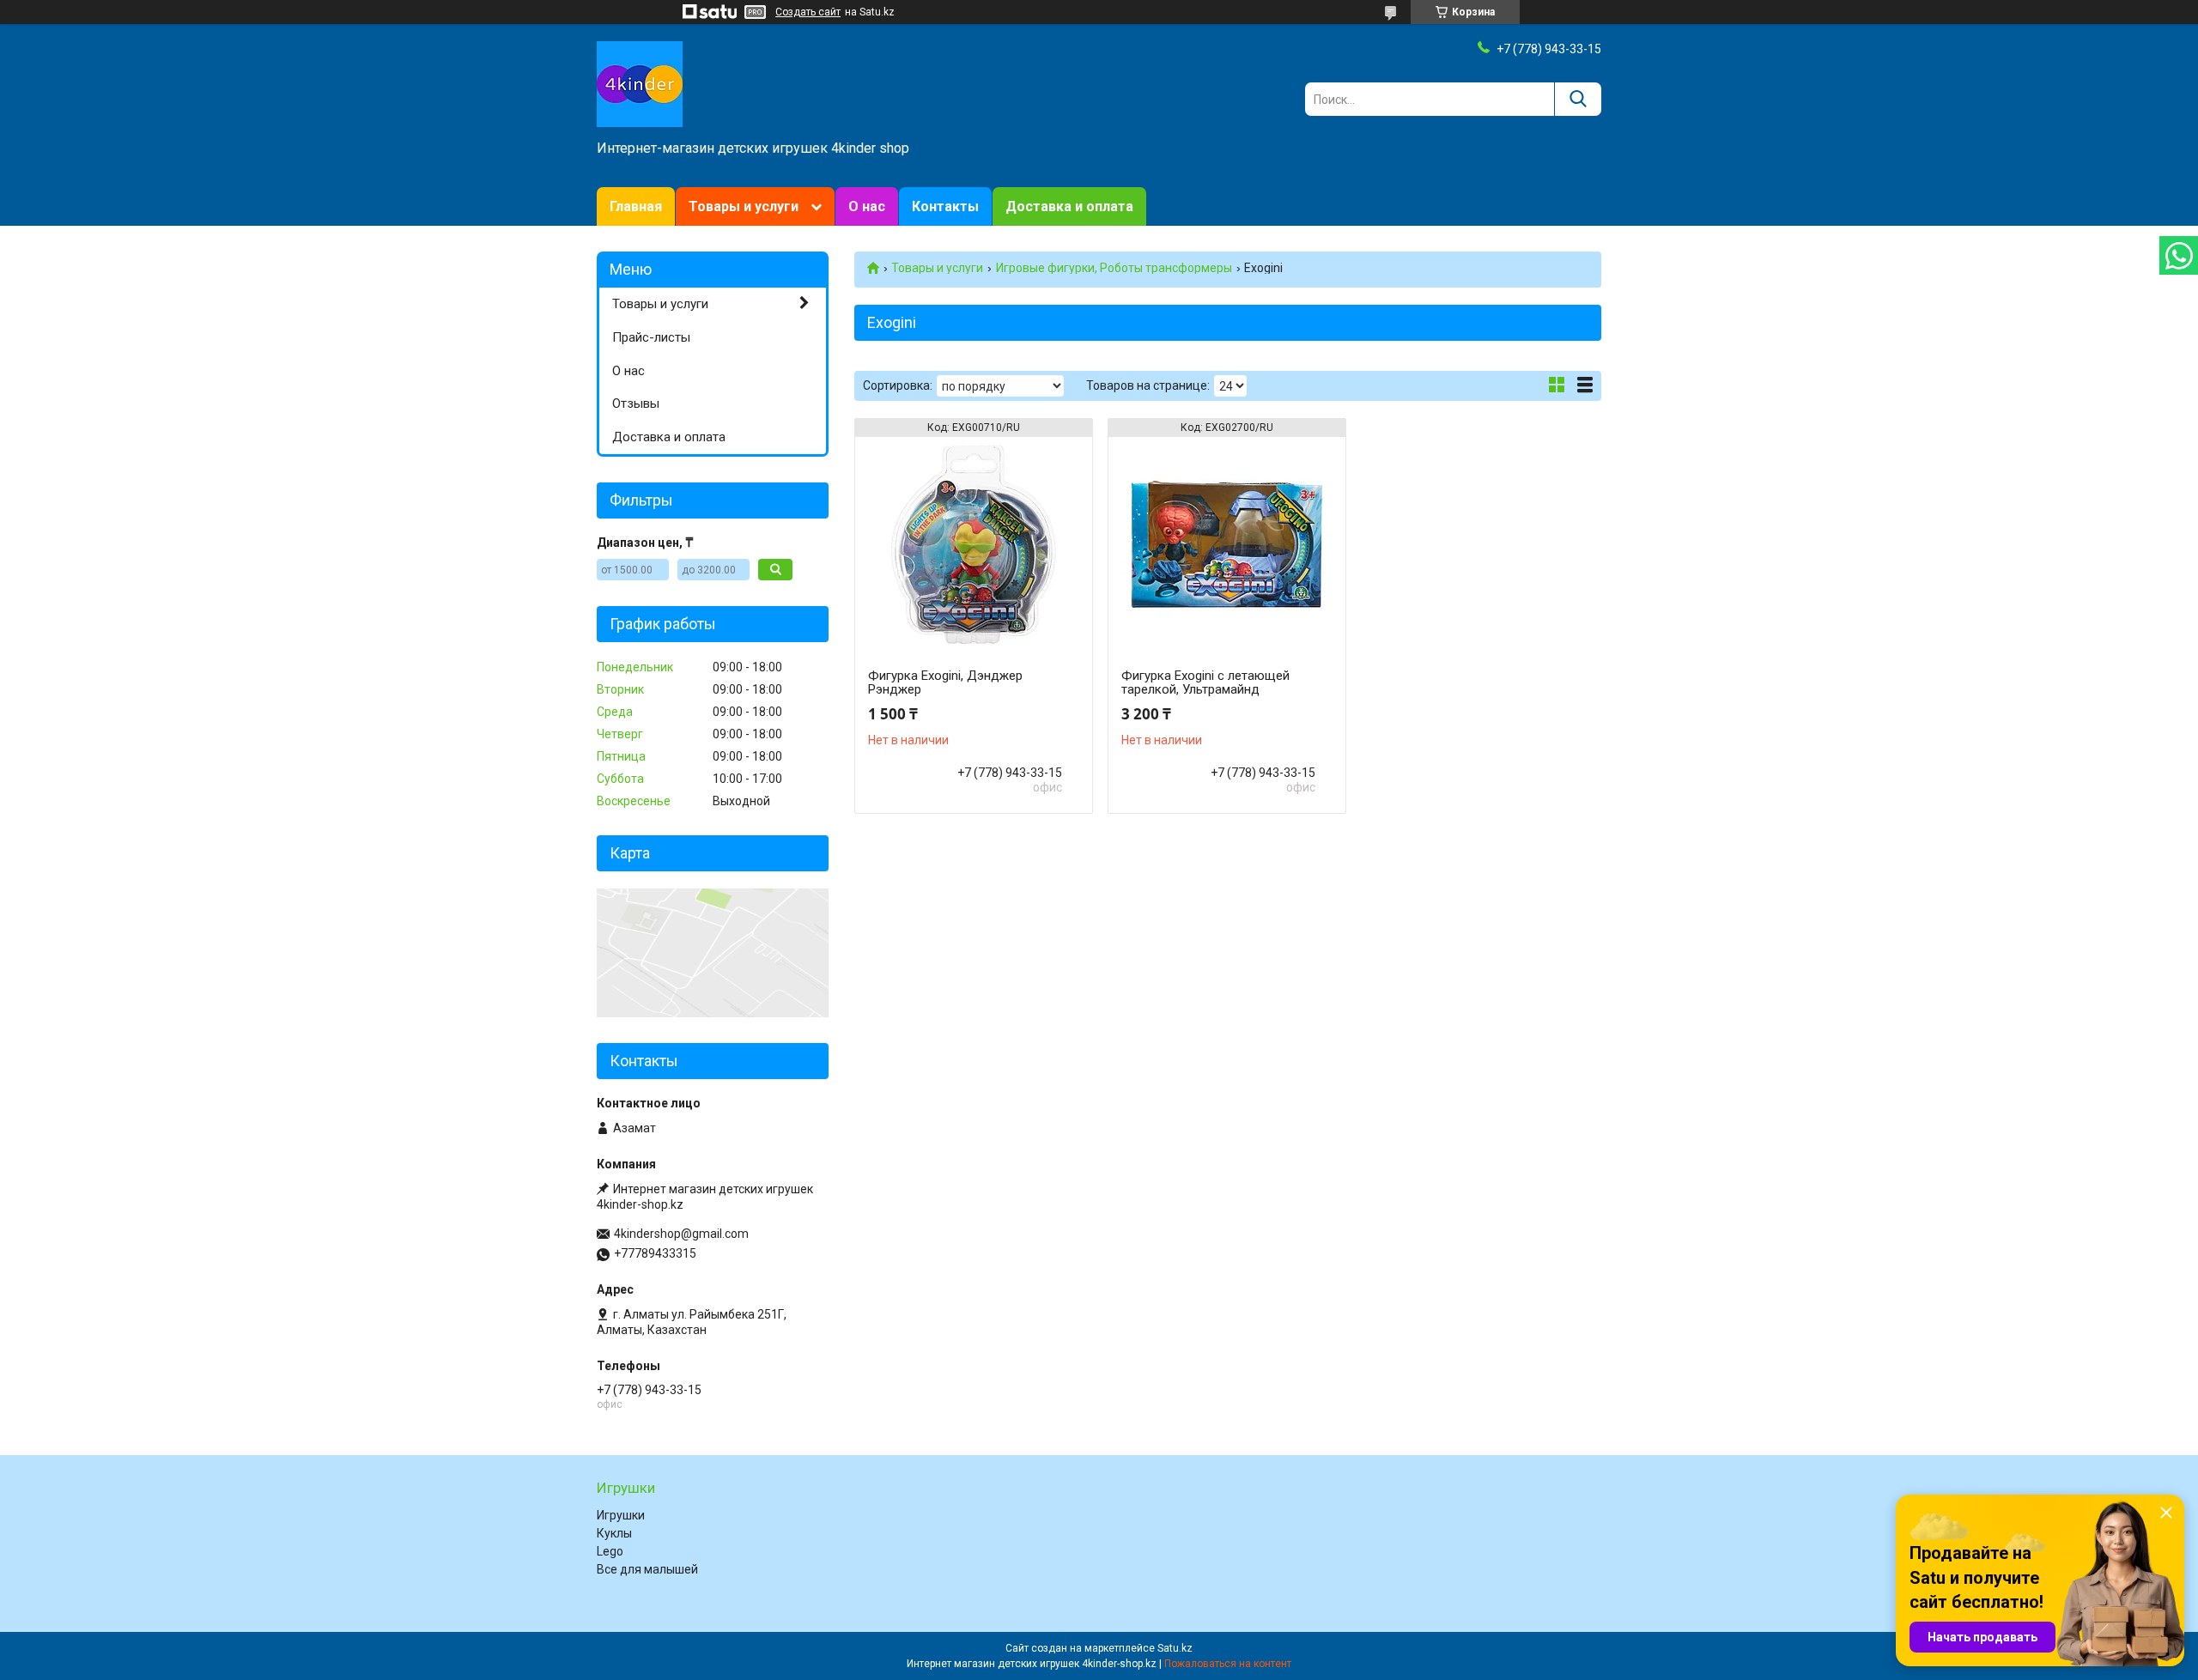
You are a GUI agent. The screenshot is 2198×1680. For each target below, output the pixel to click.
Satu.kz (1175, 1648)
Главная (636, 206)
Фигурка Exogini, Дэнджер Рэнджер (945, 682)
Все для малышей (647, 1569)
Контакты (945, 206)
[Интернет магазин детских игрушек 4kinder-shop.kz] (640, 83)
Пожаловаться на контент (1228, 1664)
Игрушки (621, 1515)
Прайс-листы (651, 337)
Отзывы (636, 403)
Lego (610, 1551)
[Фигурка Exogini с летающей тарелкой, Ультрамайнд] (1227, 544)
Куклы (614, 1533)
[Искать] (1578, 99)
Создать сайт (808, 12)
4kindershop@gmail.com (681, 1234)
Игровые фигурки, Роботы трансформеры (1114, 268)
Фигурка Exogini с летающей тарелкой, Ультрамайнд (1205, 682)
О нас (867, 206)
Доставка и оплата (1069, 206)
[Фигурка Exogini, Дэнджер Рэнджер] (974, 544)
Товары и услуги (744, 206)
